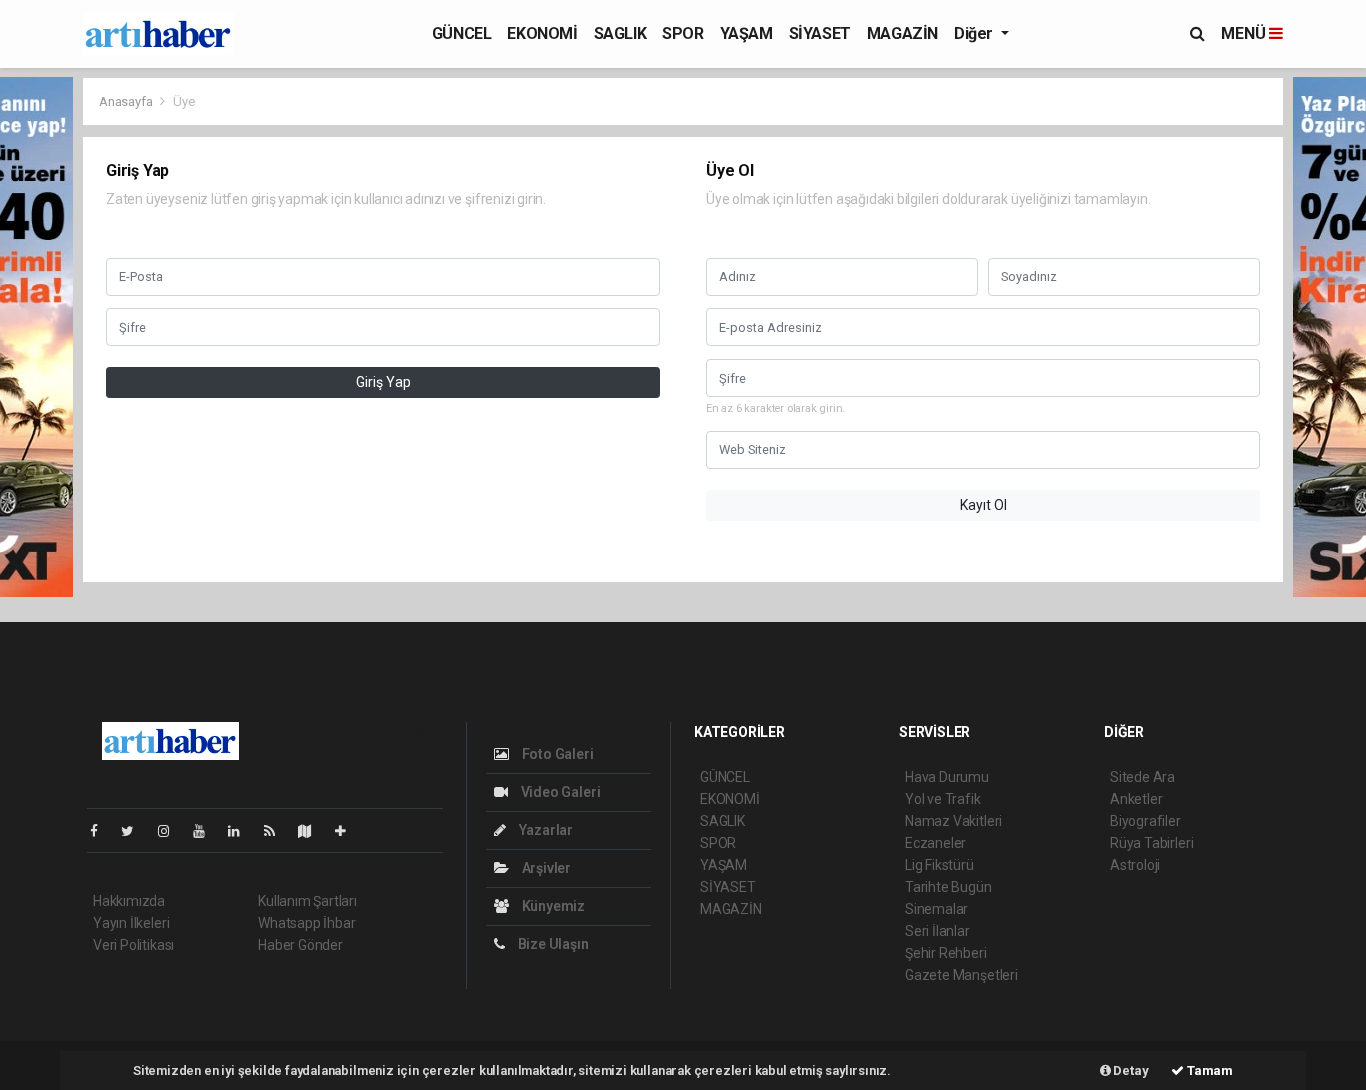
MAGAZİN (902, 33)
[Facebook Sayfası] (102, 831)
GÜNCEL (462, 33)
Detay (1130, 1070)
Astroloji (1135, 865)
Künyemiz (552, 906)
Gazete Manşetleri (961, 975)
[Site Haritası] (313, 831)
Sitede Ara (1142, 777)
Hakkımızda (129, 901)
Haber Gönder (300, 945)
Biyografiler (1145, 821)
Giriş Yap (383, 382)
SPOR (682, 33)
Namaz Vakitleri (953, 821)
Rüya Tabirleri (1151, 843)
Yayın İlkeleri (131, 923)
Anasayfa (127, 101)
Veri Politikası (133, 945)
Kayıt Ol (983, 505)
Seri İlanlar (937, 931)
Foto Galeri (556, 754)
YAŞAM (746, 33)
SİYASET (820, 33)
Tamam (1208, 1070)
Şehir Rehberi (946, 953)
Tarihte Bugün (948, 887)
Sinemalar (936, 909)
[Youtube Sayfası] (207, 831)
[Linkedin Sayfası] (242, 831)
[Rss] (277, 831)
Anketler (1136, 799)
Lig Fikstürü (939, 865)
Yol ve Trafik (943, 799)
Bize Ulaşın (552, 944)
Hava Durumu (947, 777)
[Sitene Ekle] (348, 831)
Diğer (975, 33)
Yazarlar (544, 830)
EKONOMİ (542, 33)
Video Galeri (559, 792)
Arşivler (545, 868)
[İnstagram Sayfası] (172, 831)
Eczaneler (935, 843)
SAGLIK (620, 33)
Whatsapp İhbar (306, 923)
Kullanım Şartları (307, 901)
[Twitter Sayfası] (135, 831)
